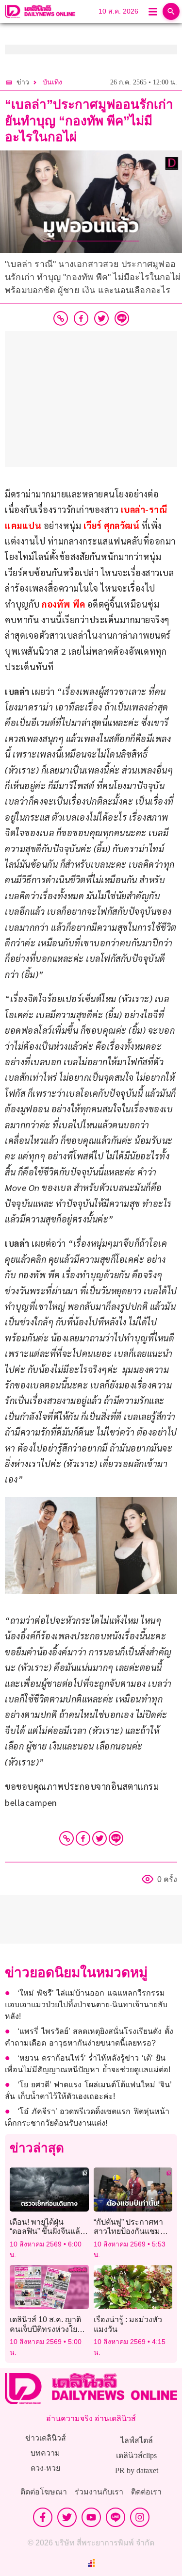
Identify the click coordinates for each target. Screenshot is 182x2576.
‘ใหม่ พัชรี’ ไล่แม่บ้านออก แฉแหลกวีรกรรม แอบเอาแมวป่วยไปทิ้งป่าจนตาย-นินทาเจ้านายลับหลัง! (86, 2005)
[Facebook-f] (43, 2517)
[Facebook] (83, 1838)
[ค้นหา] (171, 11)
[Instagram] (140, 2517)
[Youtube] (91, 2517)
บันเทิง (52, 82)
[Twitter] (99, 1838)
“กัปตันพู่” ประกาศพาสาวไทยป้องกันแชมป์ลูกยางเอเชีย (129, 2231)
